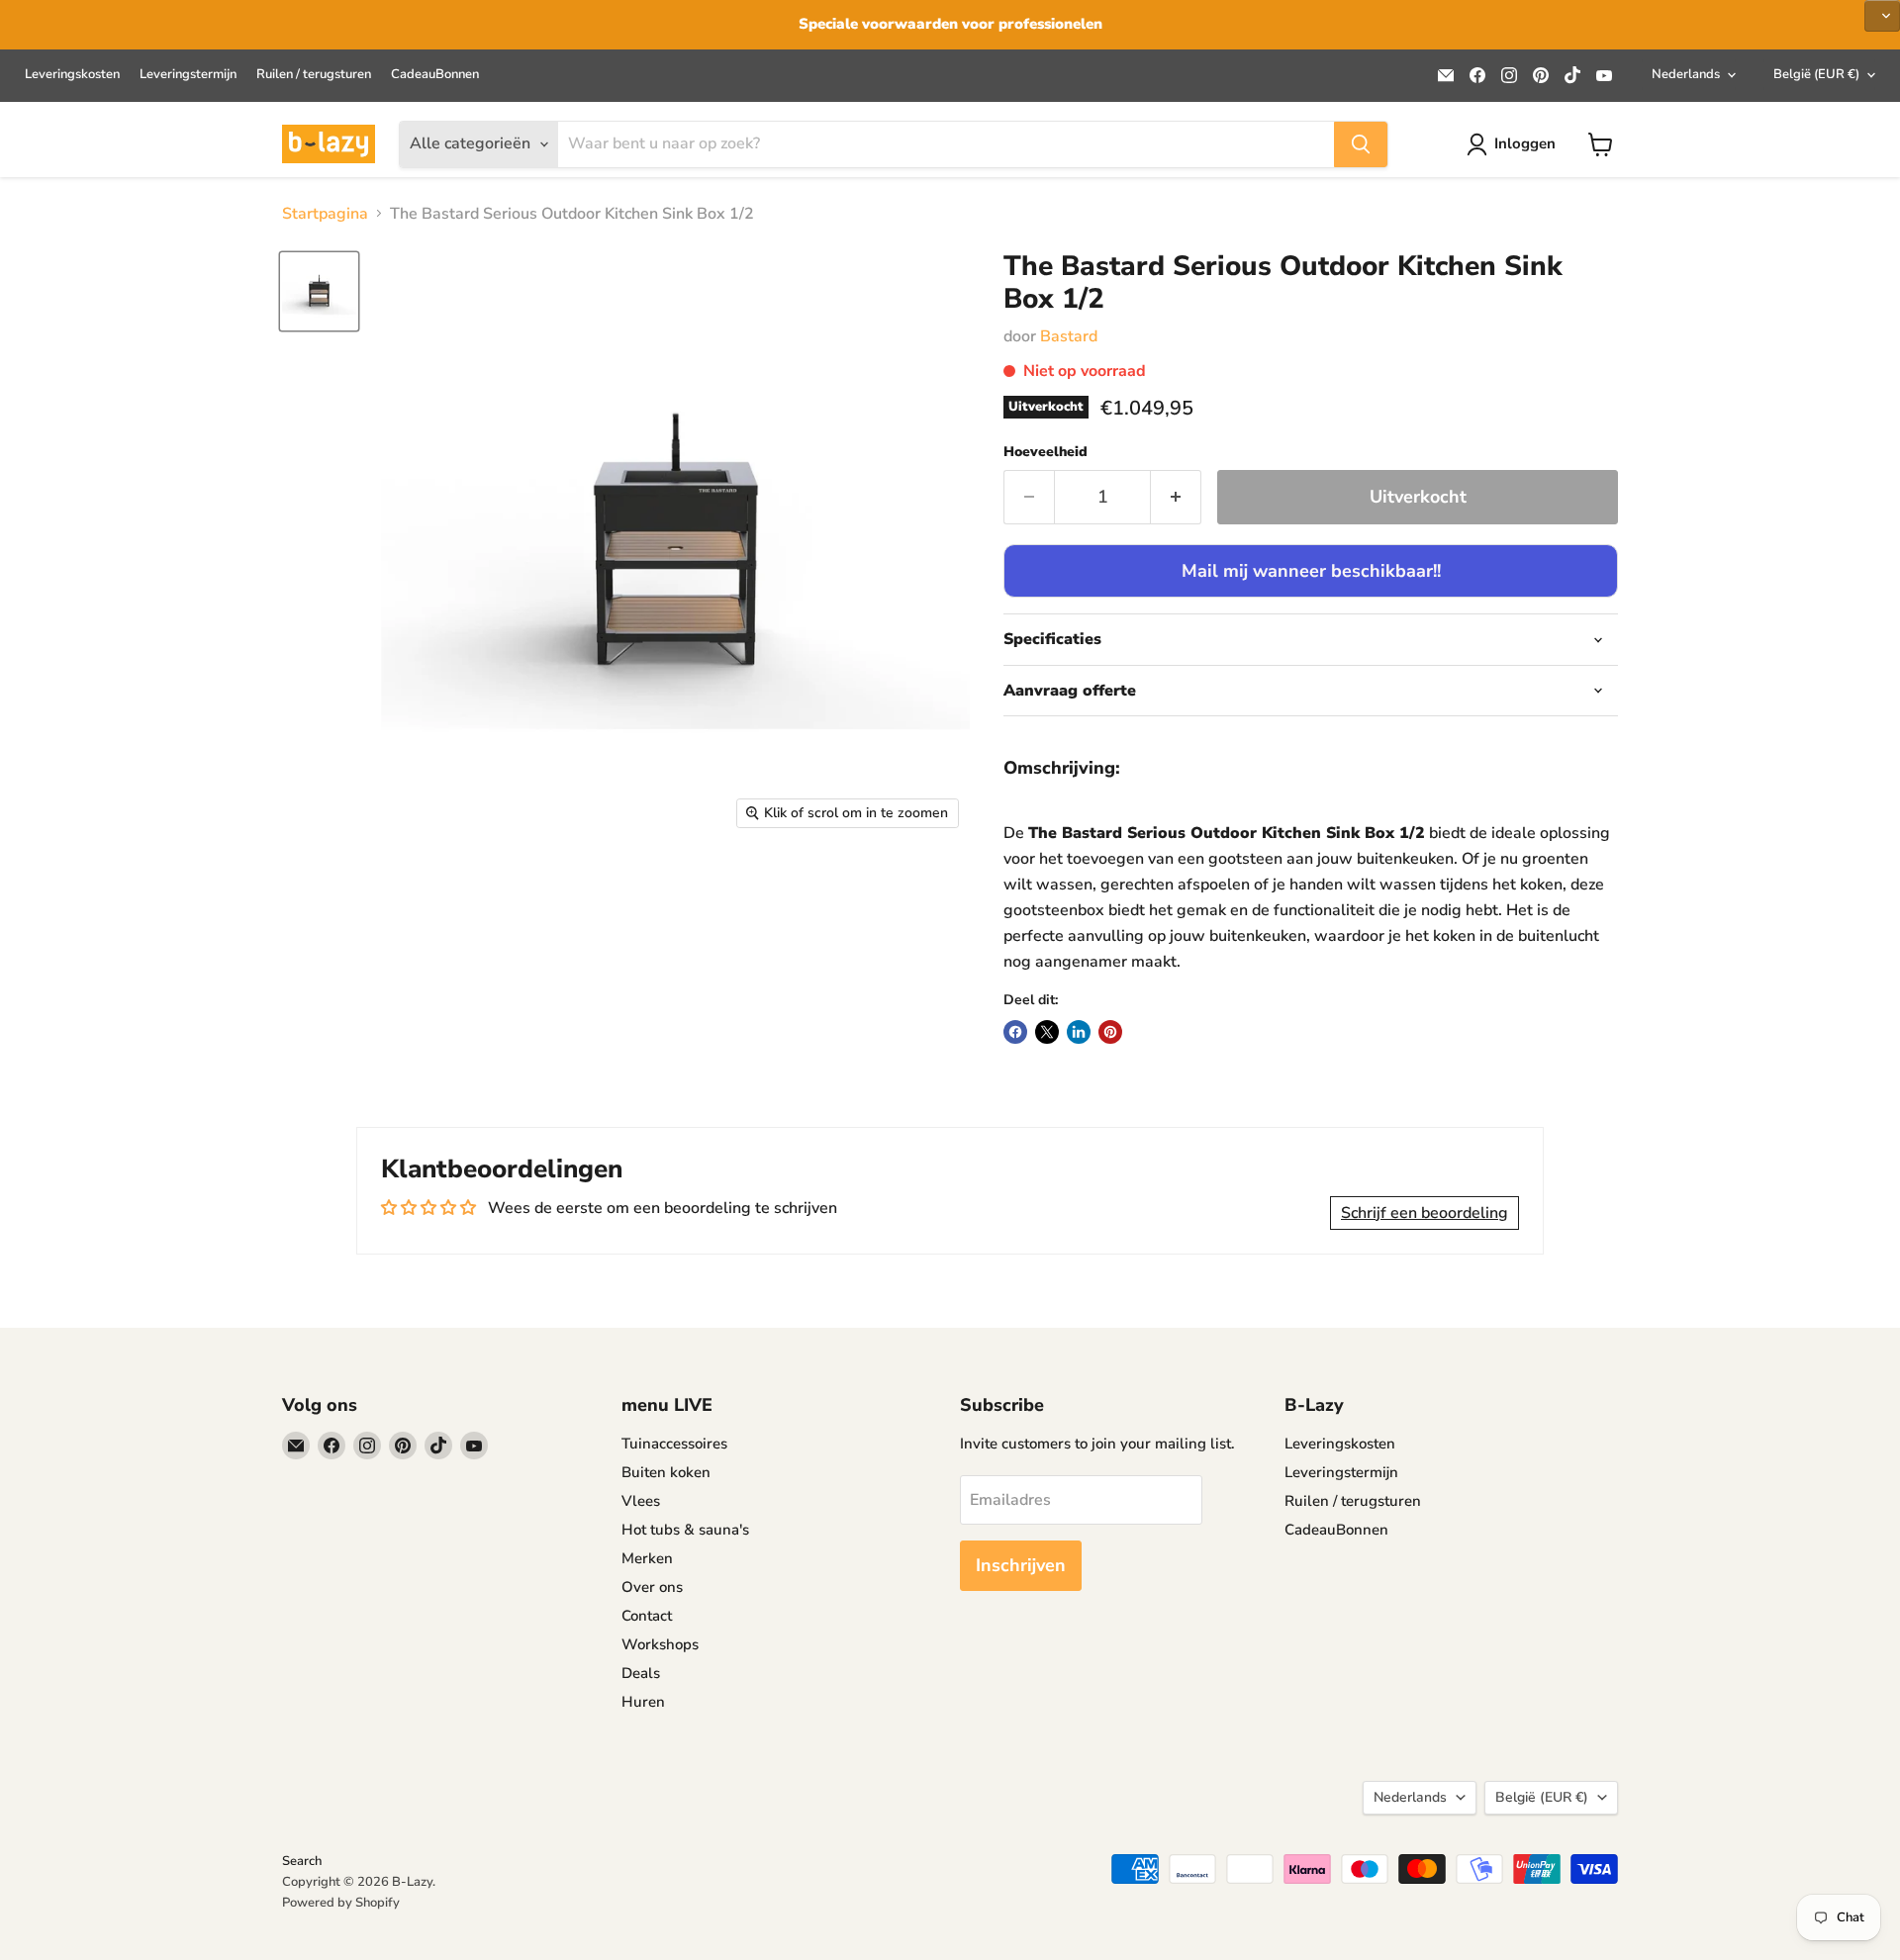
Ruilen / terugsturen (314, 75)
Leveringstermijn (188, 75)
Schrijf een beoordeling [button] (1425, 1213)
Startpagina (325, 214)
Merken (647, 1558)
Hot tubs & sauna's (685, 1530)
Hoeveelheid (1045, 452)
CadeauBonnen (435, 75)
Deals (641, 1673)
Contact (647, 1616)
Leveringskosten (72, 75)
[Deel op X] (1047, 1032)
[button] (1882, 16)
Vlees (641, 1501)
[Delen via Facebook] (1015, 1032)
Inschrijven (1021, 1565)
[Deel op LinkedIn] (1079, 1032)
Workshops (660, 1644)
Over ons (652, 1587)
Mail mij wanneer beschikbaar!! (1311, 571)
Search (302, 1861)
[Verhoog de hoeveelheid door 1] (1176, 497)
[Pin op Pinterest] (1110, 1032)
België (1816, 74)
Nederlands (1686, 74)
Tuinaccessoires (674, 1444)
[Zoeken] (1361, 144)
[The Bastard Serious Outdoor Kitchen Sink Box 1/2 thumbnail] (319, 291)
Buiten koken (666, 1472)
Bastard (1069, 336)
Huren (643, 1702)
